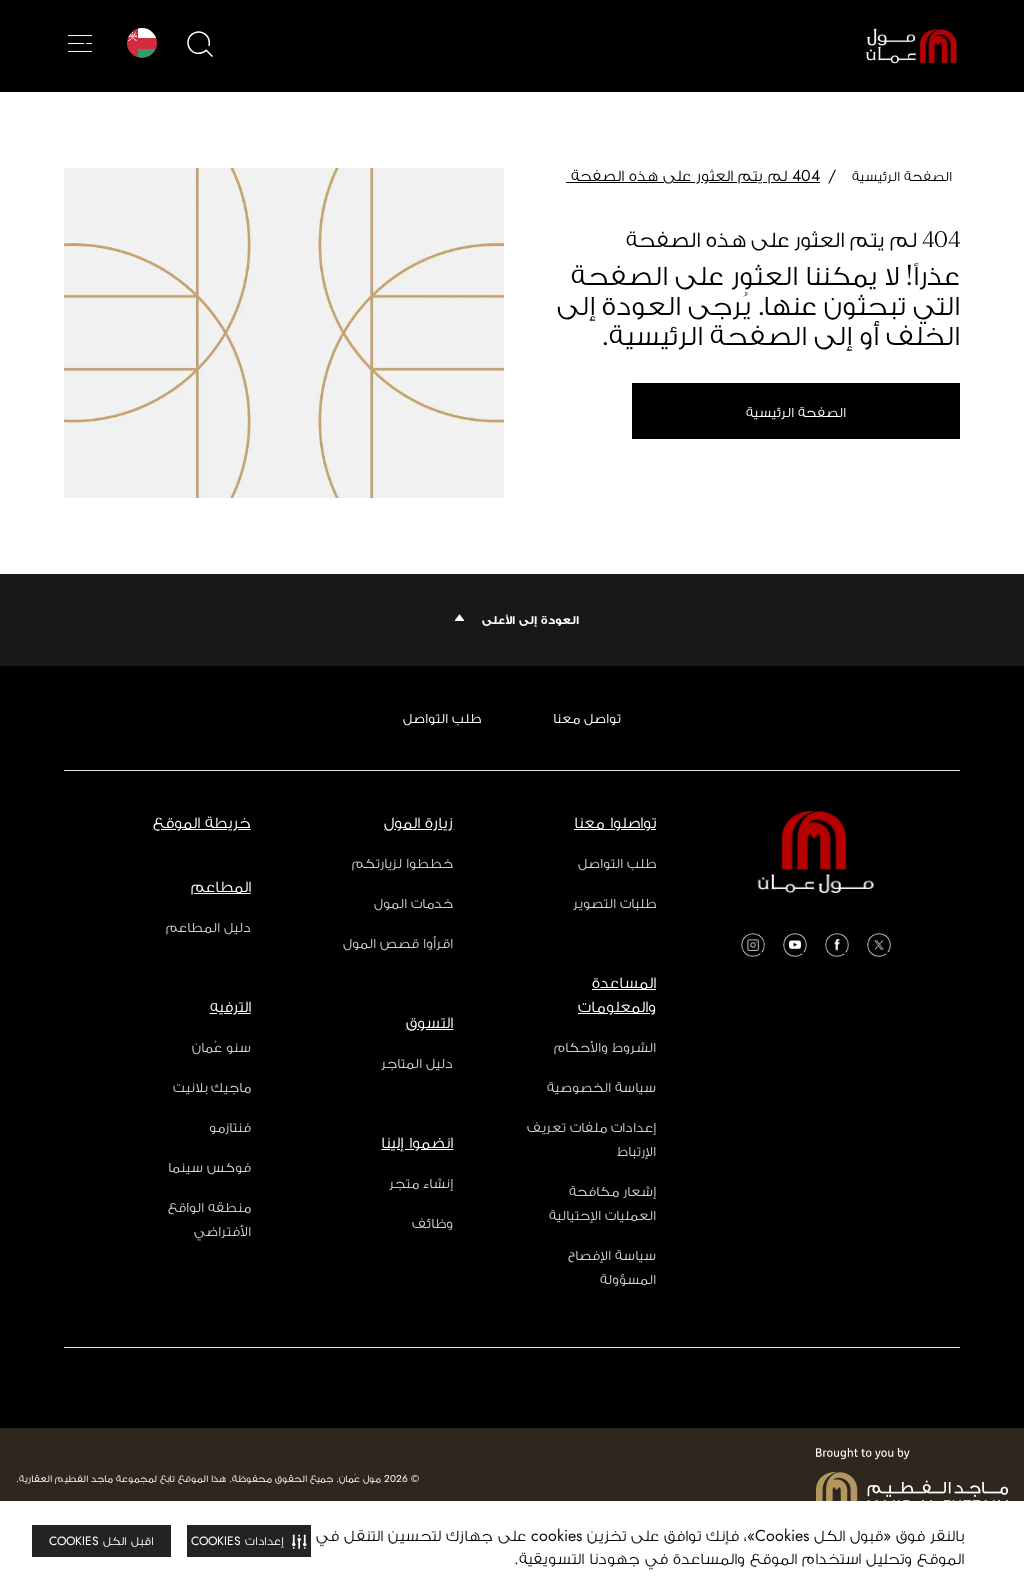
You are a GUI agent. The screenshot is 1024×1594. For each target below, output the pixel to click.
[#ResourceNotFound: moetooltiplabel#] (895, 46)
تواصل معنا (587, 718)
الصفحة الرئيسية (796, 412)
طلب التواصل (442, 718)
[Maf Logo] (912, 1479)
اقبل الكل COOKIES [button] (101, 1541)
